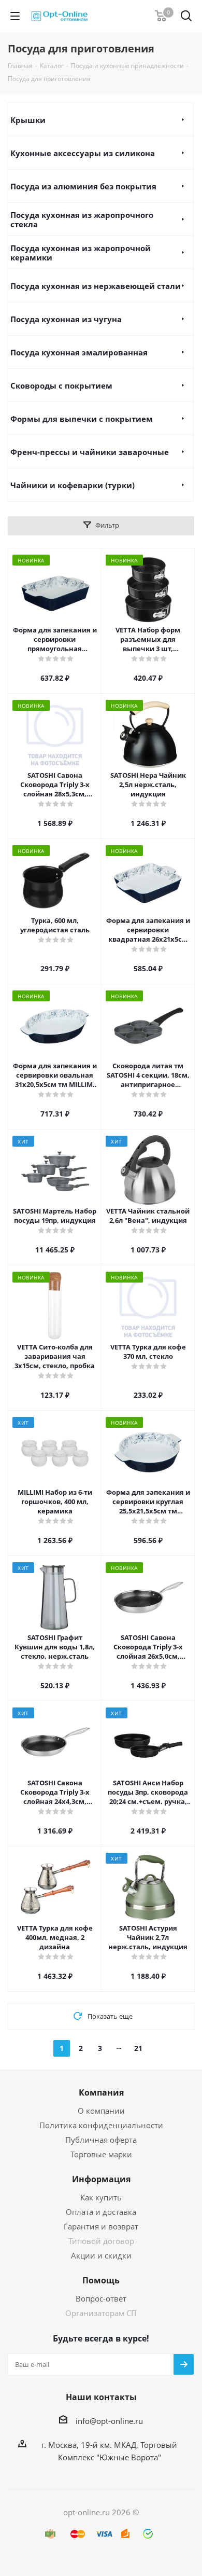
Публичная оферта (101, 2140)
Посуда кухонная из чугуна (66, 319)
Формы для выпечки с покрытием (82, 419)
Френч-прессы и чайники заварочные (90, 452)
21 (138, 2048)
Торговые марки (101, 2154)
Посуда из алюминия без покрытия (83, 186)
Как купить (101, 2197)
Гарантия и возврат (101, 2226)
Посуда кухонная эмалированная (79, 352)
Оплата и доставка (101, 2212)
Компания (101, 2092)
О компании (101, 2111)
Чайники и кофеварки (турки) (73, 485)
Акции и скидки (101, 2255)
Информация (101, 2179)
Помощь (101, 2280)
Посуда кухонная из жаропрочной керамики (81, 253)
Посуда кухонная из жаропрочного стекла (82, 219)
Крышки (28, 120)
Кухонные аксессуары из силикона (83, 153)
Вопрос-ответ (101, 2298)
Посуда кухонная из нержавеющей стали (96, 286)
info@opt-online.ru (109, 2421)
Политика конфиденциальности (101, 2125)
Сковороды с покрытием (61, 385)
